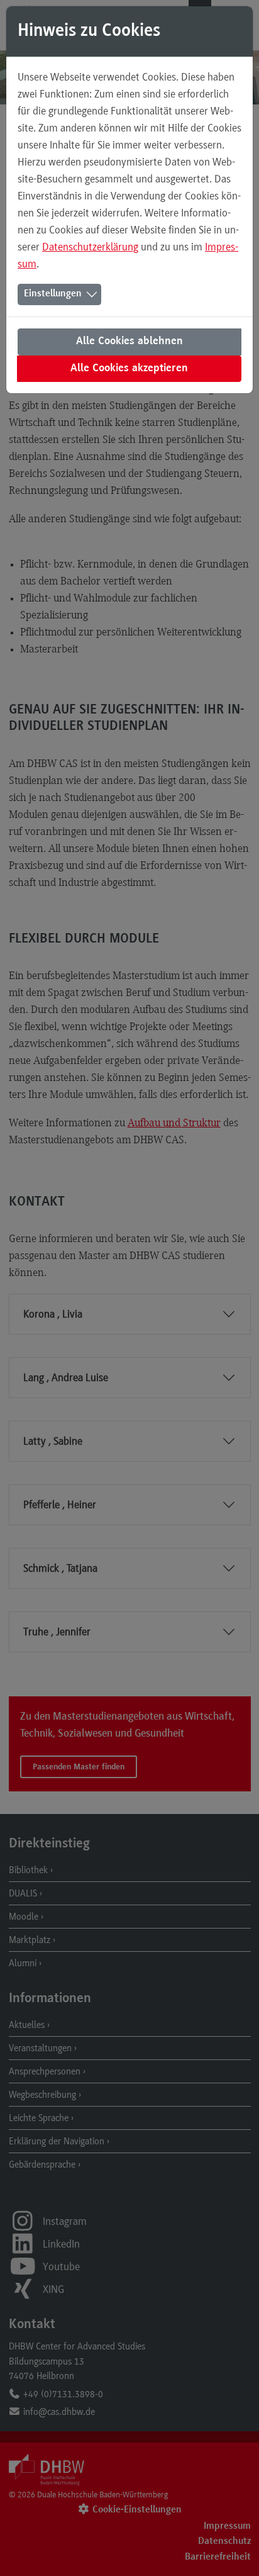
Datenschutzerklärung (90, 247)
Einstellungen (53, 294)
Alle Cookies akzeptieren (129, 369)
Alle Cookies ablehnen (129, 342)
